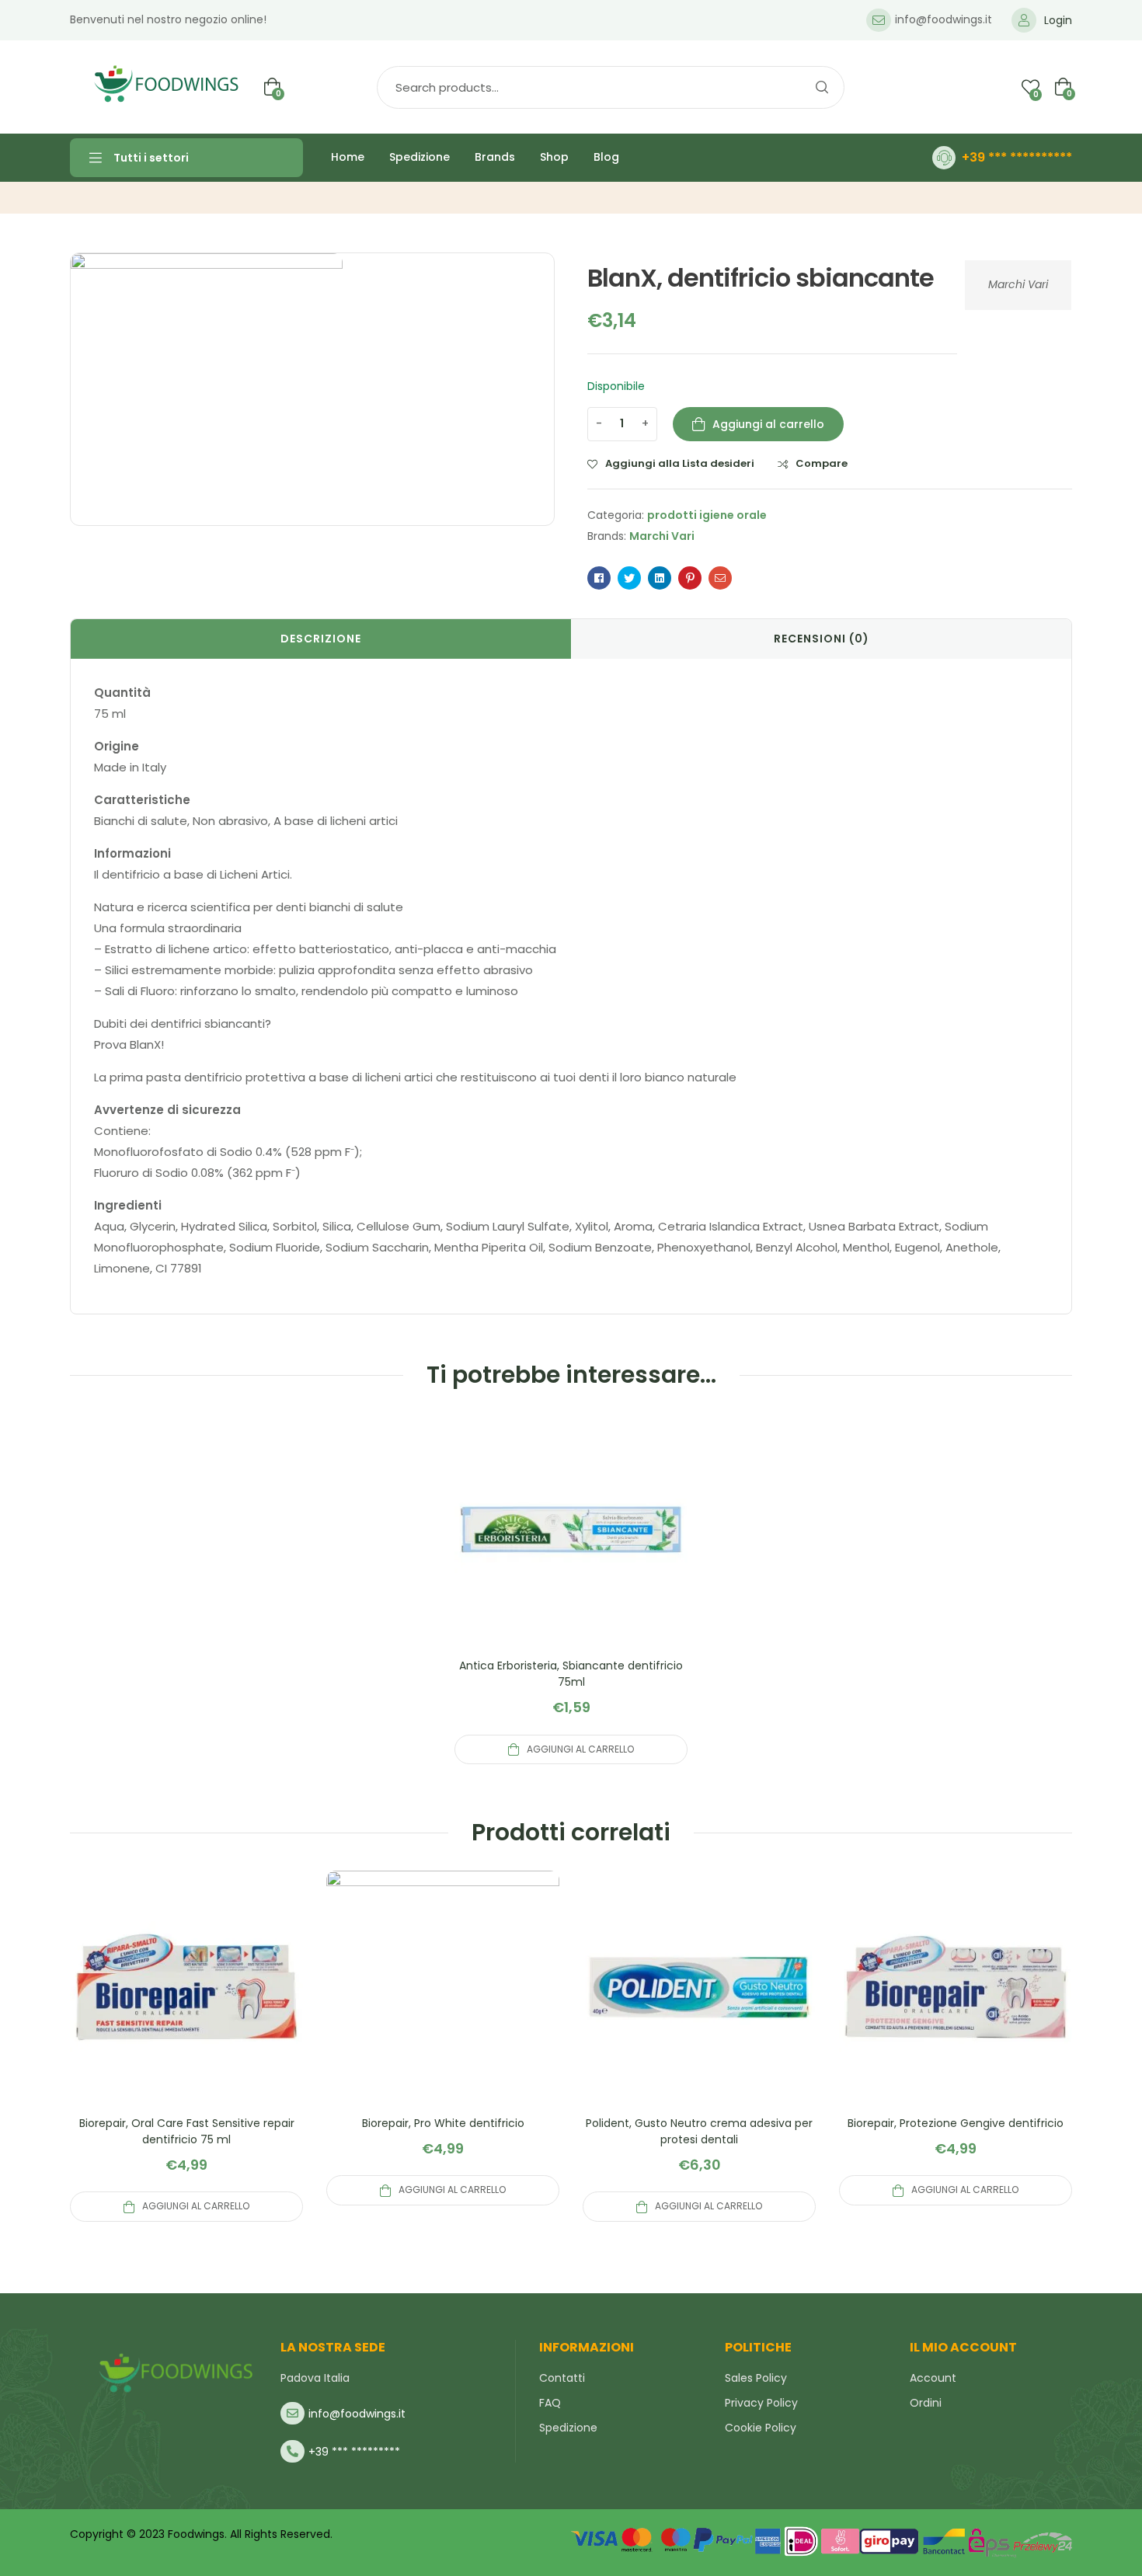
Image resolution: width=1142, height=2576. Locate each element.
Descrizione (321, 639)
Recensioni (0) (822, 639)
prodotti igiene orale (707, 515)
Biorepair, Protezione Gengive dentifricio (956, 2123)
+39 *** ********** (1017, 157)
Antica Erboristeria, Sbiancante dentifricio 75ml (571, 1674)
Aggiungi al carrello (768, 424)
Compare (822, 464)
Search (821, 87)
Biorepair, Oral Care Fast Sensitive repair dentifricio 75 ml (187, 2131)
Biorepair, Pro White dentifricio (443, 2123)
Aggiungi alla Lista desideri (680, 464)
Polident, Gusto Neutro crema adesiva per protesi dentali (699, 2131)
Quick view (571, 1548)
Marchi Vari (1018, 284)
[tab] (321, 639)
